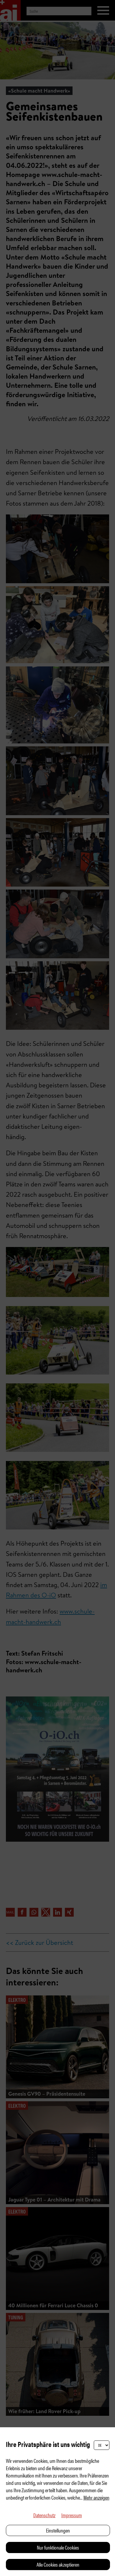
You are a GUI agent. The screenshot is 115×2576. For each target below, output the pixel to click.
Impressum (72, 2515)
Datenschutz (44, 2515)
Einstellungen (58, 2530)
